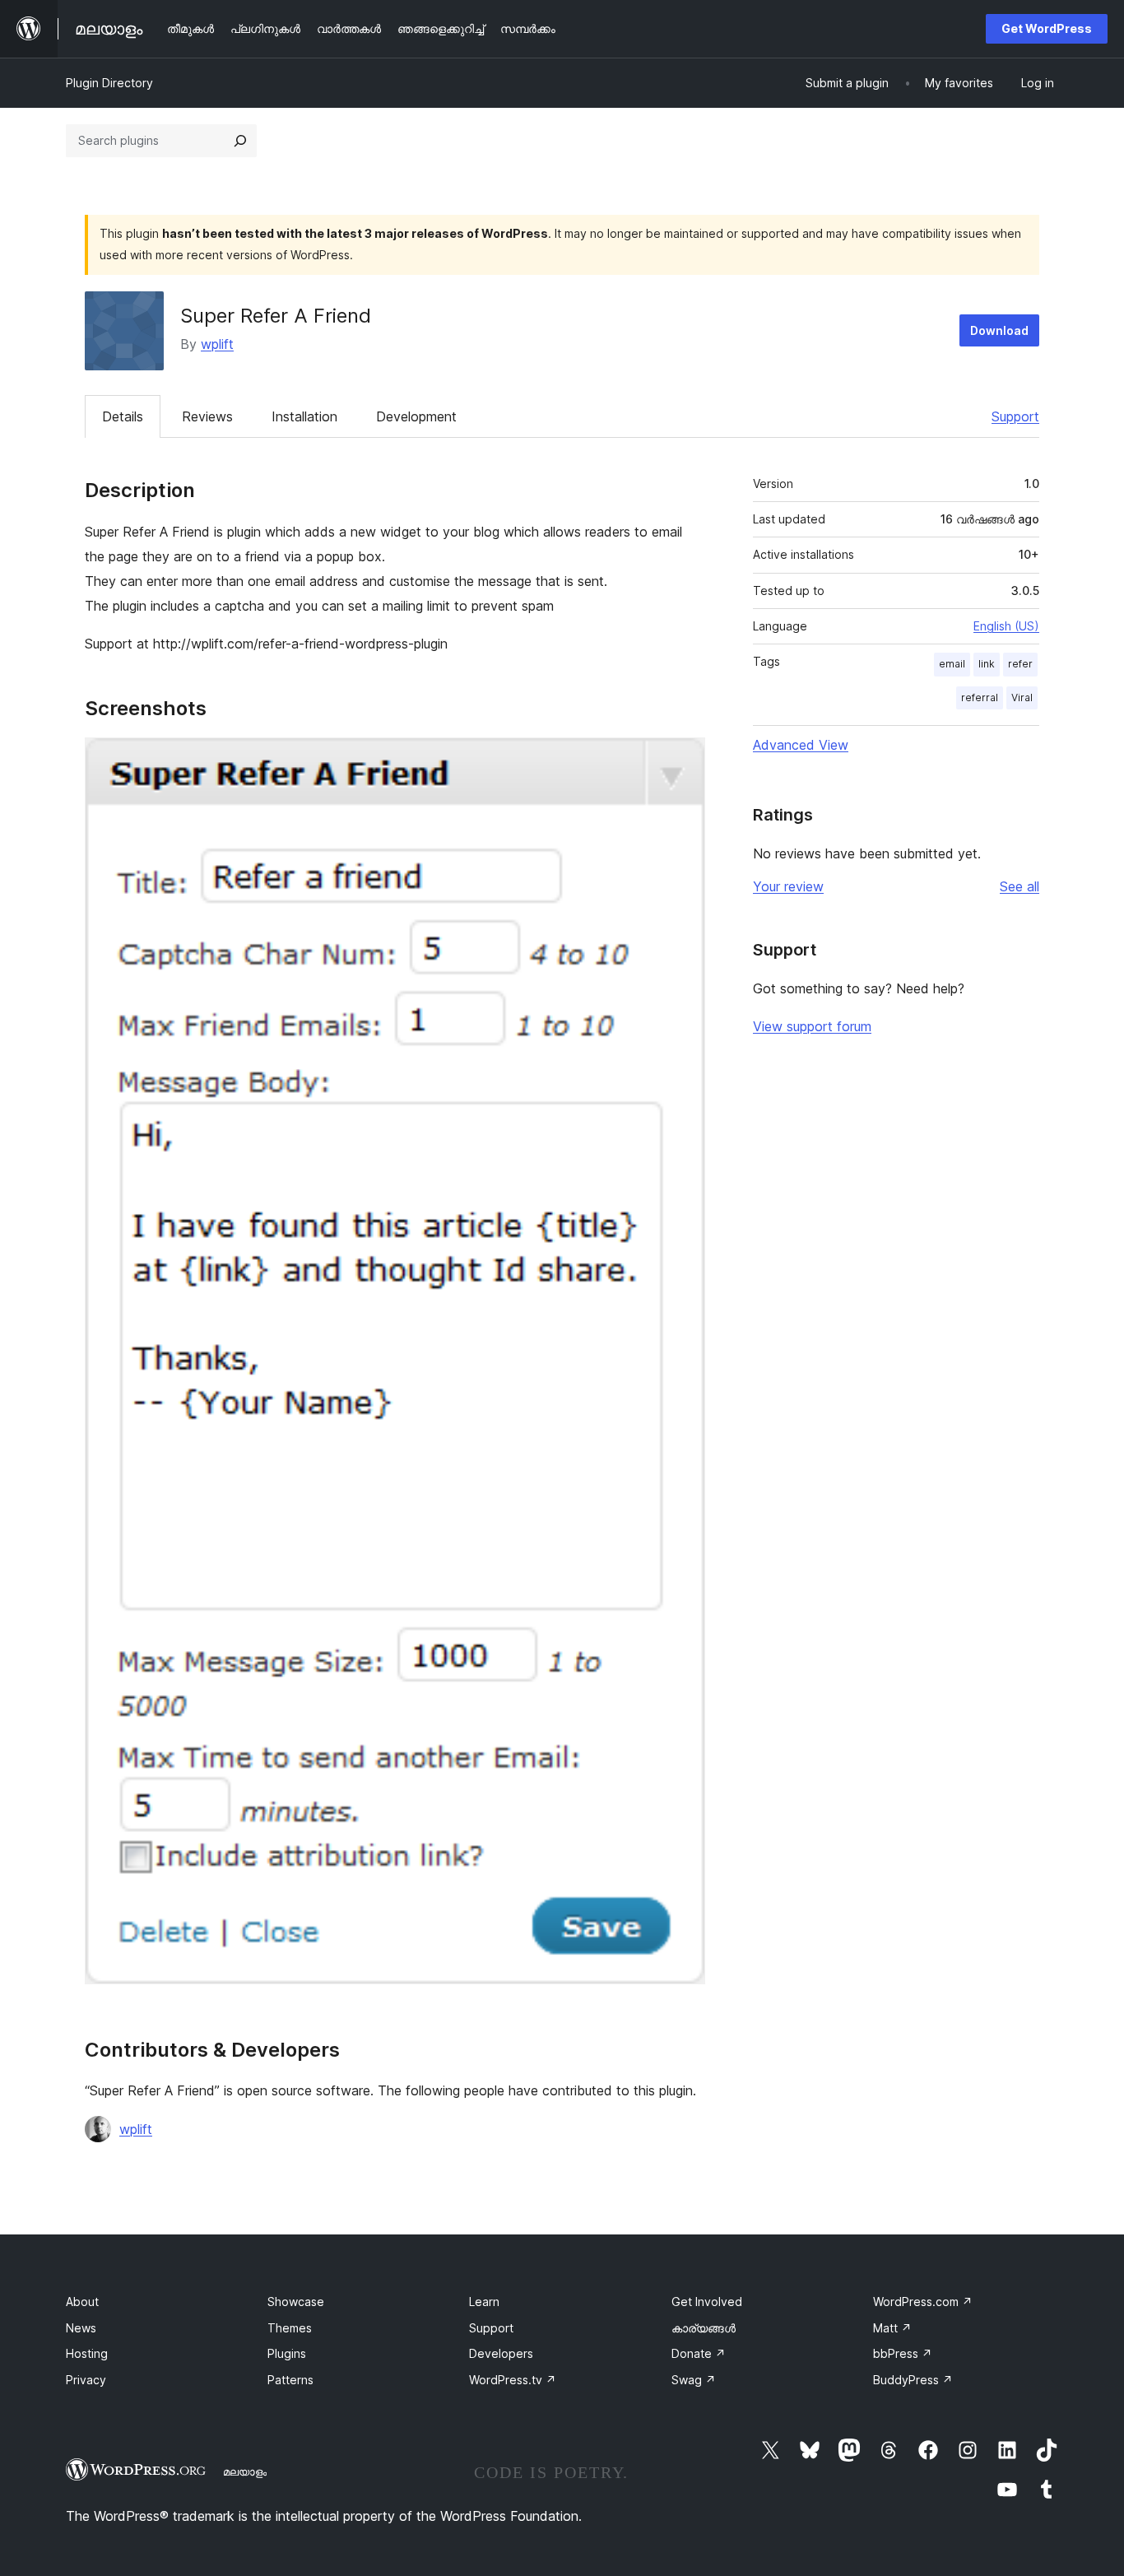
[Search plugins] (240, 141)
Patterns (290, 2380)
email (952, 664)
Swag (694, 2380)
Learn (484, 2302)
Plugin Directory (109, 83)
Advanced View (801, 745)
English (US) (1006, 626)
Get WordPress (1047, 28)
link (987, 664)
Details (123, 416)
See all (1019, 886)
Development (416, 416)
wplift (217, 344)
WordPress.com (923, 2302)
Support (1015, 416)
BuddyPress (913, 2380)
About (82, 2302)
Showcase (296, 2302)
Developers (501, 2353)
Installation (304, 416)
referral (980, 697)
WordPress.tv (513, 2380)
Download (999, 330)
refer (1020, 664)
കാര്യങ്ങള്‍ (704, 2328)
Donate (699, 2353)
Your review (788, 886)
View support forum (812, 1026)
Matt (892, 2328)
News (81, 2328)
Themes (290, 2328)
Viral (1022, 697)
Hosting (87, 2353)
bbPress (903, 2353)
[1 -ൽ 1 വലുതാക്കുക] (683, 760)
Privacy (86, 2380)
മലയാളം (245, 2471)
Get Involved (707, 2302)
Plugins (287, 2353)
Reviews (207, 416)
